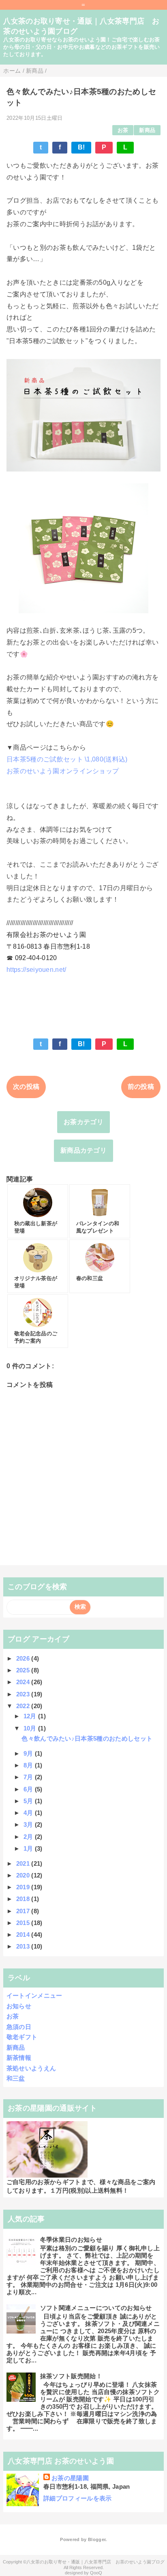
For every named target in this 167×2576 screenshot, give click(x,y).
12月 (31, 1716)
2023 (24, 1694)
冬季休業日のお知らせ (71, 2240)
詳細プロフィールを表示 (78, 2498)
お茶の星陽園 (70, 2478)
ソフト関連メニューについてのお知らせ (96, 2308)
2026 (24, 1658)
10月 (31, 1728)
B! (81, 147)
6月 (29, 1789)
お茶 (123, 130)
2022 (24, 1706)
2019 (24, 1887)
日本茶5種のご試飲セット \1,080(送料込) (67, 759)
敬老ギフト (22, 2037)
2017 (24, 1911)
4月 (29, 1813)
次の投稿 (26, 1087)
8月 (29, 1765)
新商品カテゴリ (83, 1150)
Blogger (97, 2539)
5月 (29, 1801)
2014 (24, 1935)
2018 (24, 1899)
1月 (29, 1848)
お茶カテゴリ (83, 1122)
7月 (29, 1777)
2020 (24, 1875)
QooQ (96, 2573)
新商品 (147, 130)
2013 (24, 1946)
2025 (24, 1670)
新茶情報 (19, 2058)
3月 (29, 1824)
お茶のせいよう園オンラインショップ (63, 771)
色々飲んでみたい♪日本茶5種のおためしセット (87, 1738)
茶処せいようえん (31, 2068)
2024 (24, 1682)
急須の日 (19, 2027)
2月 (29, 1837)
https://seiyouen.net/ (36, 970)
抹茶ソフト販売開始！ (71, 2376)
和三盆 (16, 2078)
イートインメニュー (34, 1995)
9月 (29, 1753)
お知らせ (19, 2006)
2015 (24, 1923)
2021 (24, 1863)
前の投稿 (141, 1087)
